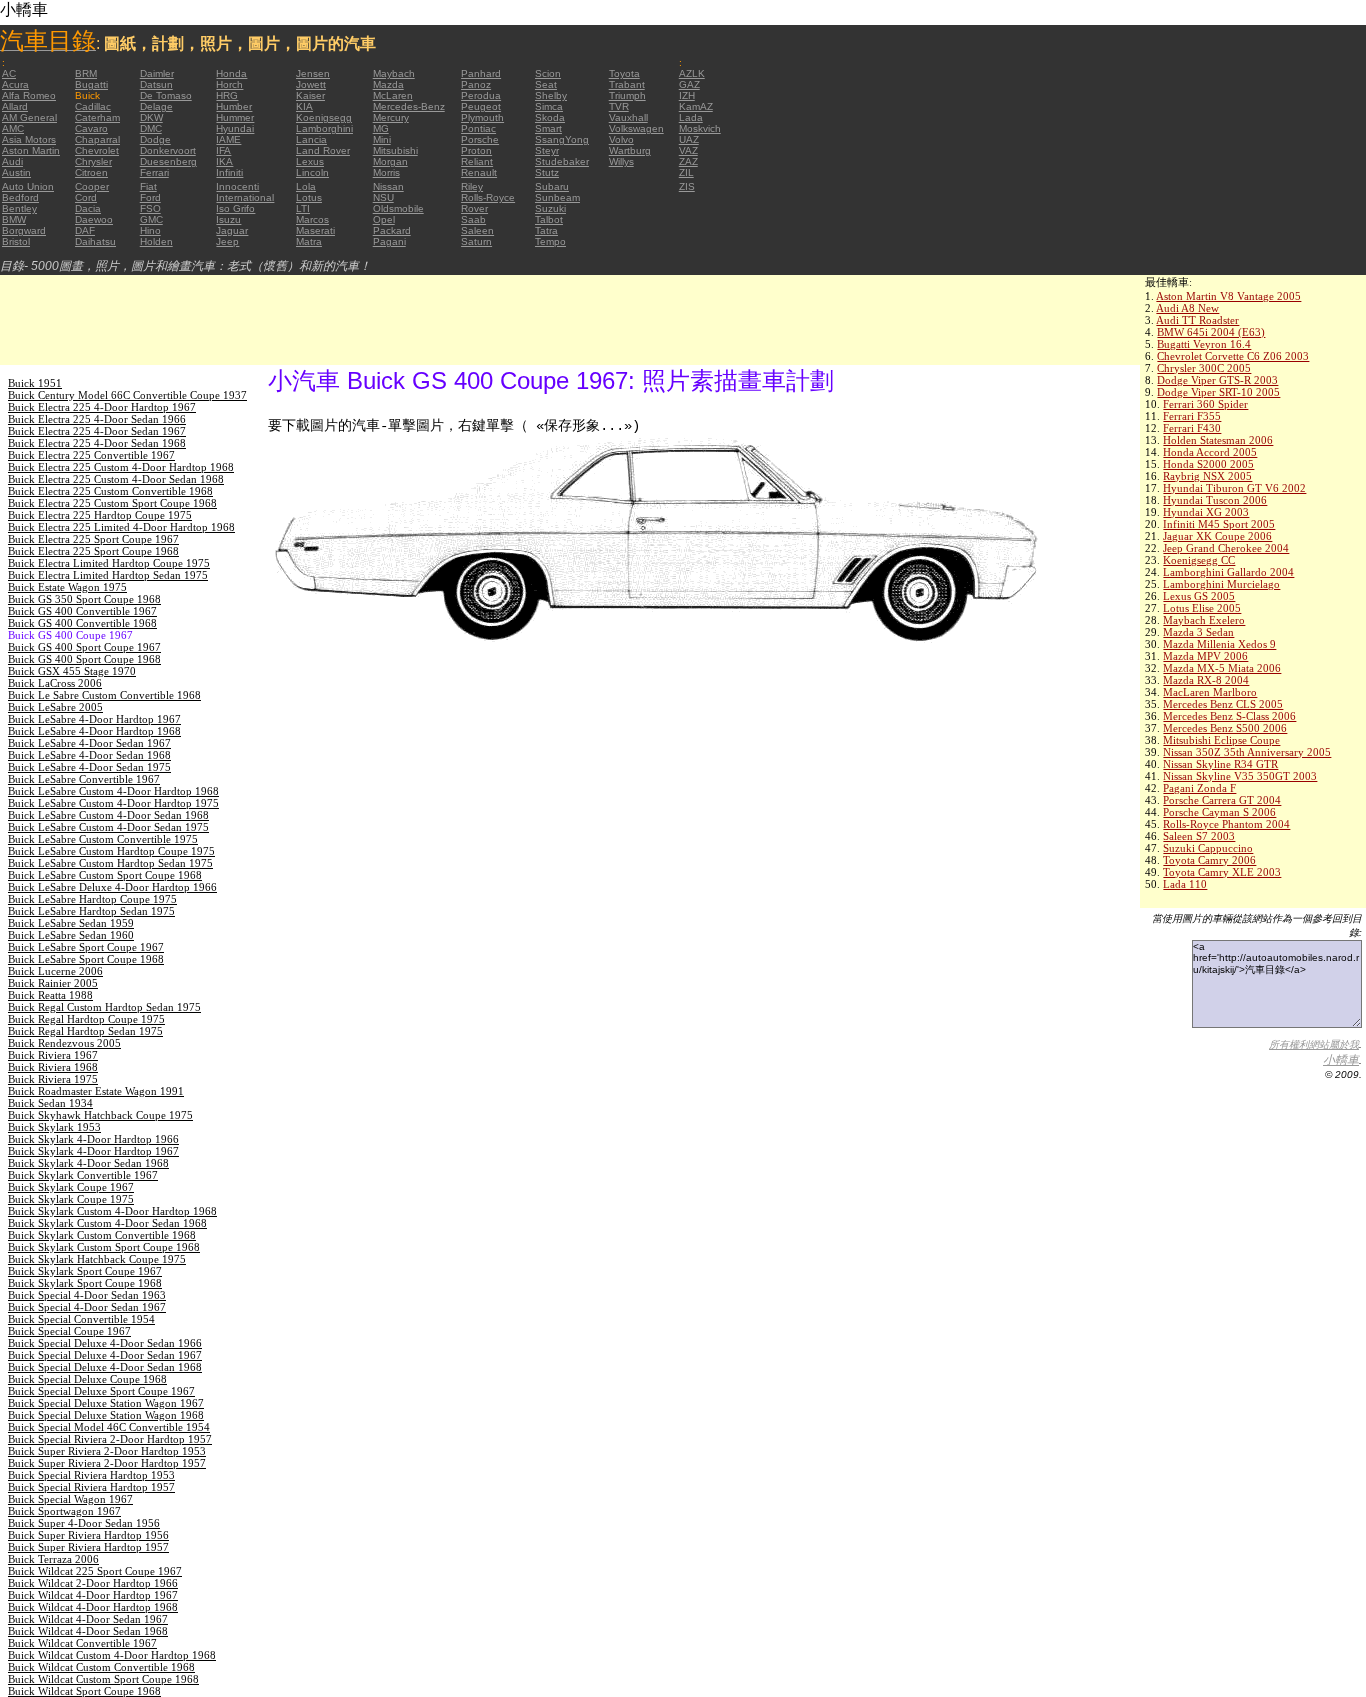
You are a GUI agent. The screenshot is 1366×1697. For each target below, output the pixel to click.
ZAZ (688, 161)
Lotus (309, 197)
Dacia (88, 208)
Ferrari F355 (1192, 416)
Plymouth (482, 117)
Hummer (235, 117)
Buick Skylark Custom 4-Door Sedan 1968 (107, 1223)
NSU (383, 197)
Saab (473, 219)
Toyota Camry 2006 (1209, 860)
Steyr (547, 150)
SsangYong (562, 139)
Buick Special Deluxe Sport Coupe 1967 (101, 1391)
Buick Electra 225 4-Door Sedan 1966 (97, 419)
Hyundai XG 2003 (1206, 512)
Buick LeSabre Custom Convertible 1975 (103, 839)
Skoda (550, 117)
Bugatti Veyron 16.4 (1204, 344)
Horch (229, 84)
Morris (386, 172)
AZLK (692, 73)
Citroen (91, 172)
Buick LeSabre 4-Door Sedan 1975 (89, 767)
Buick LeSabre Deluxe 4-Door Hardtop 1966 (112, 887)
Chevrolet (97, 150)
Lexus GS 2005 (1199, 596)
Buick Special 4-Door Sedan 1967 (87, 1307)
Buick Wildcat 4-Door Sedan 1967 (88, 1619)
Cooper (92, 186)
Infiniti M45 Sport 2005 (1219, 524)
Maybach (394, 73)
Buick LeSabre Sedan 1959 (71, 923)
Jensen (313, 73)
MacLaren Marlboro (1210, 692)
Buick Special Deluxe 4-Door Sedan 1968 (105, 1367)
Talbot (549, 219)
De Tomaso (166, 95)
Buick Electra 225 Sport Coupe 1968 (93, 551)
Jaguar (232, 230)
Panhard (481, 73)
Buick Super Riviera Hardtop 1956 (88, 1535)
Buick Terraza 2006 (53, 1559)
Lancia (311, 139)
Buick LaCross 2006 (55, 683)
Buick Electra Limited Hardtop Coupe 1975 (109, 563)
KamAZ (696, 106)
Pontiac (478, 128)
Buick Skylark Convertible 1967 (83, 1175)
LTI (303, 208)
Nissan (388, 186)
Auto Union (28, 186)
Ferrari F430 (1192, 428)
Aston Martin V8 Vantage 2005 (1228, 296)
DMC (151, 128)
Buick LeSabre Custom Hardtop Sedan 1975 (110, 863)
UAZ (689, 139)
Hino (150, 230)
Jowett (311, 84)
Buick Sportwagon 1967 (64, 1511)
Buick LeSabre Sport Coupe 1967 (86, 947)
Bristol (16, 241)
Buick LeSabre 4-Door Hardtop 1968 (94, 731)
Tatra (546, 230)
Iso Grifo (235, 208)
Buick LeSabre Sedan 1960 (71, 935)
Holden (156, 241)
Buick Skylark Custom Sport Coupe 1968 (104, 1247)
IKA (224, 161)
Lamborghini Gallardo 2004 (1228, 572)
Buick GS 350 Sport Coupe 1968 (84, 599)
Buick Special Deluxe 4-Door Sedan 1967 (105, 1355)
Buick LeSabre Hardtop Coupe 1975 (92, 899)
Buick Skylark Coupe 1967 (71, 1187)
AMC (13, 128)
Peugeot (481, 106)
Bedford (20, 197)
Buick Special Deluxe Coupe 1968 (87, 1379)
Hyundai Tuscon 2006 (1215, 500)
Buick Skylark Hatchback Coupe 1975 (97, 1259)
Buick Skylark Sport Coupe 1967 (85, 1271)
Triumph (627, 95)
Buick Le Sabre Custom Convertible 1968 (104, 695)
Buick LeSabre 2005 (55, 707)
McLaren (393, 95)
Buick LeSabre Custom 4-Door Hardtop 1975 (113, 803)
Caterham (97, 117)
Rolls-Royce (488, 197)
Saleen (477, 230)
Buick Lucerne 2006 (55, 971)
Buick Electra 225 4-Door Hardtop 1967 (102, 407)
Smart (548, 128)
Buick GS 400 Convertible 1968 (82, 623)
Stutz (547, 172)
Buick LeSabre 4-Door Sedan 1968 (89, 755)
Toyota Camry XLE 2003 (1222, 872)
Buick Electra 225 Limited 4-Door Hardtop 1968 (121, 527)
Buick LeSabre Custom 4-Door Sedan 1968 (108, 815)
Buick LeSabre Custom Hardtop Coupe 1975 (111, 851)
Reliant (477, 161)
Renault (479, 172)
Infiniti (229, 172)
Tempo (550, 241)
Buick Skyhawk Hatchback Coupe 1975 (100, 1115)
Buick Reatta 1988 (50, 995)
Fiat (148, 186)
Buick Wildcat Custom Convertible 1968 (101, 1667)
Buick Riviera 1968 (53, 1067)
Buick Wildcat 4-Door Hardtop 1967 (93, 1595)
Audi (12, 161)
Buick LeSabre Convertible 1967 (84, 779)
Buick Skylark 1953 (54, 1127)
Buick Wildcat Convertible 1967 (82, 1643)
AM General (29, 117)
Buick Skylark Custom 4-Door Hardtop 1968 (112, 1211)
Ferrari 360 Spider (1205, 404)
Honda (231, 73)
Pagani (389, 241)
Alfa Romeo (29, 95)
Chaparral (97, 139)
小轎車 (1341, 1060)
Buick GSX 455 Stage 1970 (72, 671)
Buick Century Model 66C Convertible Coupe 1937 (127, 395)
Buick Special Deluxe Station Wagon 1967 (106, 1403)
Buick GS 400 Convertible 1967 (82, 611)
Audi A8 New (1187, 308)
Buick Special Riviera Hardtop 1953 (91, 1475)
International (245, 197)
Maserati (315, 230)
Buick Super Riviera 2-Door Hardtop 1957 (107, 1463)
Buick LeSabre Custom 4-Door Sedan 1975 (108, 827)
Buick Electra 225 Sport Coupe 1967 (93, 539)
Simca (549, 106)
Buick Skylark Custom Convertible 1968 (102, 1235)
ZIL (686, 172)
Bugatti (91, 84)
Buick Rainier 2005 (53, 983)
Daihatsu (95, 241)
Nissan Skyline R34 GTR (1220, 764)
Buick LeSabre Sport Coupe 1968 (86, 959)
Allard (15, 106)
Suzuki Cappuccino (1208, 848)
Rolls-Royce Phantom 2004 (1226, 824)
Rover (474, 208)
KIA (304, 106)
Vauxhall (628, 117)
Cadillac (93, 106)
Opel (384, 219)
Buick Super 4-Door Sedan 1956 (84, 1523)
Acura (15, 84)
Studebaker (562, 161)
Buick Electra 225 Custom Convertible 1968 (110, 491)
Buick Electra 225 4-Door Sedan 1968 (97, 443)
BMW (14, 219)
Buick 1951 (35, 383)
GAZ (689, 84)
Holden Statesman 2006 (1218, 440)
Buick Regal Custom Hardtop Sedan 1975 (104, 1007)
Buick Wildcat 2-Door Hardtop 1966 (93, 1583)
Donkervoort (168, 150)
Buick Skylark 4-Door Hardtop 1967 (93, 1151)
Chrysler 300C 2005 (1204, 368)
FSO (150, 208)
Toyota (624, 73)
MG (381, 128)
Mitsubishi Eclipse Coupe (1221, 740)
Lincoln (312, 172)
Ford (150, 197)
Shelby (551, 95)
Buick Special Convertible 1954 (81, 1319)
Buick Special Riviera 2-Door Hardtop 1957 (110, 1439)
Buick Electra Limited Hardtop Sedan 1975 (108, 575)
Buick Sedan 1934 (50, 1103)
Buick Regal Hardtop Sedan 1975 (85, 1031)
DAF (85, 230)
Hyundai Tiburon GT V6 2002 (1234, 488)
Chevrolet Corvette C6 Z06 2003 (1233, 356)
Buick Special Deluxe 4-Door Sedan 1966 (105, 1343)
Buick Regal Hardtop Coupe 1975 (86, 1019)
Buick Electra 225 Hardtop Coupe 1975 (100, 515)
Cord (86, 197)
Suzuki (550, 208)
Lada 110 (1185, 884)
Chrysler (93, 161)
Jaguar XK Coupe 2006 (1217, 536)
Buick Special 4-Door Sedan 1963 (87, 1295)
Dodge (155, 139)
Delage (156, 106)
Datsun (156, 84)
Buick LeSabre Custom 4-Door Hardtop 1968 (113, 791)
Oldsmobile (398, 208)
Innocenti (237, 186)
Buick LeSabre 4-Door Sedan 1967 (89, 743)
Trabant (627, 84)
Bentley (19, 208)
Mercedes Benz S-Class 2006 (1229, 716)
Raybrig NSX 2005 (1207, 476)
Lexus (310, 161)
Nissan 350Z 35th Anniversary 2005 (1247, 752)
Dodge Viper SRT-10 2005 (1218, 392)
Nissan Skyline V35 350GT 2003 (1240, 776)
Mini (382, 139)
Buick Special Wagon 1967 (70, 1499)
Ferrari (154, 172)
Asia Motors (29, 139)
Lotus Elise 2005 (1202, 608)
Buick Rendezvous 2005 (64, 1043)
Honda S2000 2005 (1208, 464)
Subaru (552, 186)
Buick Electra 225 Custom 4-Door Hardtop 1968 (121, 467)
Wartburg (630, 150)
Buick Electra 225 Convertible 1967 (91, 455)
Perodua (481, 95)
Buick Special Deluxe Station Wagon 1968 (106, 1415)
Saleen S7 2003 (1199, 836)
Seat (546, 84)
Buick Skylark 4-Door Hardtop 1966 (93, 1139)
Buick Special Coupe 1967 (69, 1331)
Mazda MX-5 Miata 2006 (1222, 668)
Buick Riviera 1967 (53, 1055)
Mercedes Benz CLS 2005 (1223, 704)
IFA (223, 150)
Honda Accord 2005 (1210, 452)
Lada (691, 117)
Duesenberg (168, 161)
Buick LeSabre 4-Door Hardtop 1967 (94, 719)
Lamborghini (324, 128)
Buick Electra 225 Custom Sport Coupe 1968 (112, 503)
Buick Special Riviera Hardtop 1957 (91, 1487)
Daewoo (94, 219)
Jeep (227, 241)
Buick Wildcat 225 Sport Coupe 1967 (95, 1571)
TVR (619, 106)
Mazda (388, 84)
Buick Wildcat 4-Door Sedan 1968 (88, 1631)
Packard (392, 230)
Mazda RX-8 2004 (1206, 680)
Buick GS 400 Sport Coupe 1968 (84, 659)
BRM (86, 73)
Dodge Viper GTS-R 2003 (1217, 380)
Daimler (157, 73)
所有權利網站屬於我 (1314, 1044)
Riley (472, 186)
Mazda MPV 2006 (1205, 656)
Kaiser (310, 95)
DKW (151, 117)
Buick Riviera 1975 (53, 1079)
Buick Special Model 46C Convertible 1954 (109, 1427)
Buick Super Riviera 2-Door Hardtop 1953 (107, 1451)
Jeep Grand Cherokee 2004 (1226, 548)
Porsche (480, 139)
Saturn (476, 241)
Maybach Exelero (1204, 620)
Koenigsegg (324, 117)
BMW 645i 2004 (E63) (1211, 332)
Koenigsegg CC (1199, 560)
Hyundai (235, 128)
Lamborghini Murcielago (1221, 584)
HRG (227, 95)
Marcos (312, 219)
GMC (151, 219)
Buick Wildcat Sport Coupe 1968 (84, 1691)
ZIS (687, 186)
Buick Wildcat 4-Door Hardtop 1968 (93, 1607)
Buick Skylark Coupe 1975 (71, 1199)
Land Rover (323, 150)
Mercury (391, 117)
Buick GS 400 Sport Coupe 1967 (84, 647)
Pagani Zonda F (1199, 788)
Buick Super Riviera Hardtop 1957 (88, 1547)
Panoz (476, 84)
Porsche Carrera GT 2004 (1222, 800)
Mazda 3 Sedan (1198, 632)
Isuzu (228, 219)
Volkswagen (636, 128)
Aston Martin (31, 150)
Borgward (24, 230)
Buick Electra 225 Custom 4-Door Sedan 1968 (116, 479)
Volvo (621, 139)
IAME (228, 139)
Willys (621, 161)
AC (9, 73)
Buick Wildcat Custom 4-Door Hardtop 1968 (112, 1655)
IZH (687, 95)
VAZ (688, 150)
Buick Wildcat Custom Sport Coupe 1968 (103, 1679)
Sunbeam (557, 197)
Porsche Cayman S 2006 (1219, 812)
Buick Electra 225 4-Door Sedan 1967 (97, 431)
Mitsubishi (395, 150)
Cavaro (91, 128)
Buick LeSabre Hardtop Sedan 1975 (91, 911)
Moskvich (700, 128)
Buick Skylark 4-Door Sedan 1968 (88, 1163)
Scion (548, 73)
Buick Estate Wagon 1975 (67, 587)
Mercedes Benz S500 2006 (1225, 728)
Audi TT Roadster (1197, 320)
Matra (309, 241)
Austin (16, 172)
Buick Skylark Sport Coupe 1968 (85, 1283)
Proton (476, 150)
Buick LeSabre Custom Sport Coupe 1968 (105, 875)
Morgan (390, 161)
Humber (234, 106)
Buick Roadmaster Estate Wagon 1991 (96, 1091)
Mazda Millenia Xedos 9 (1219, 644)
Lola (306, 186)
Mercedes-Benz (409, 106)
